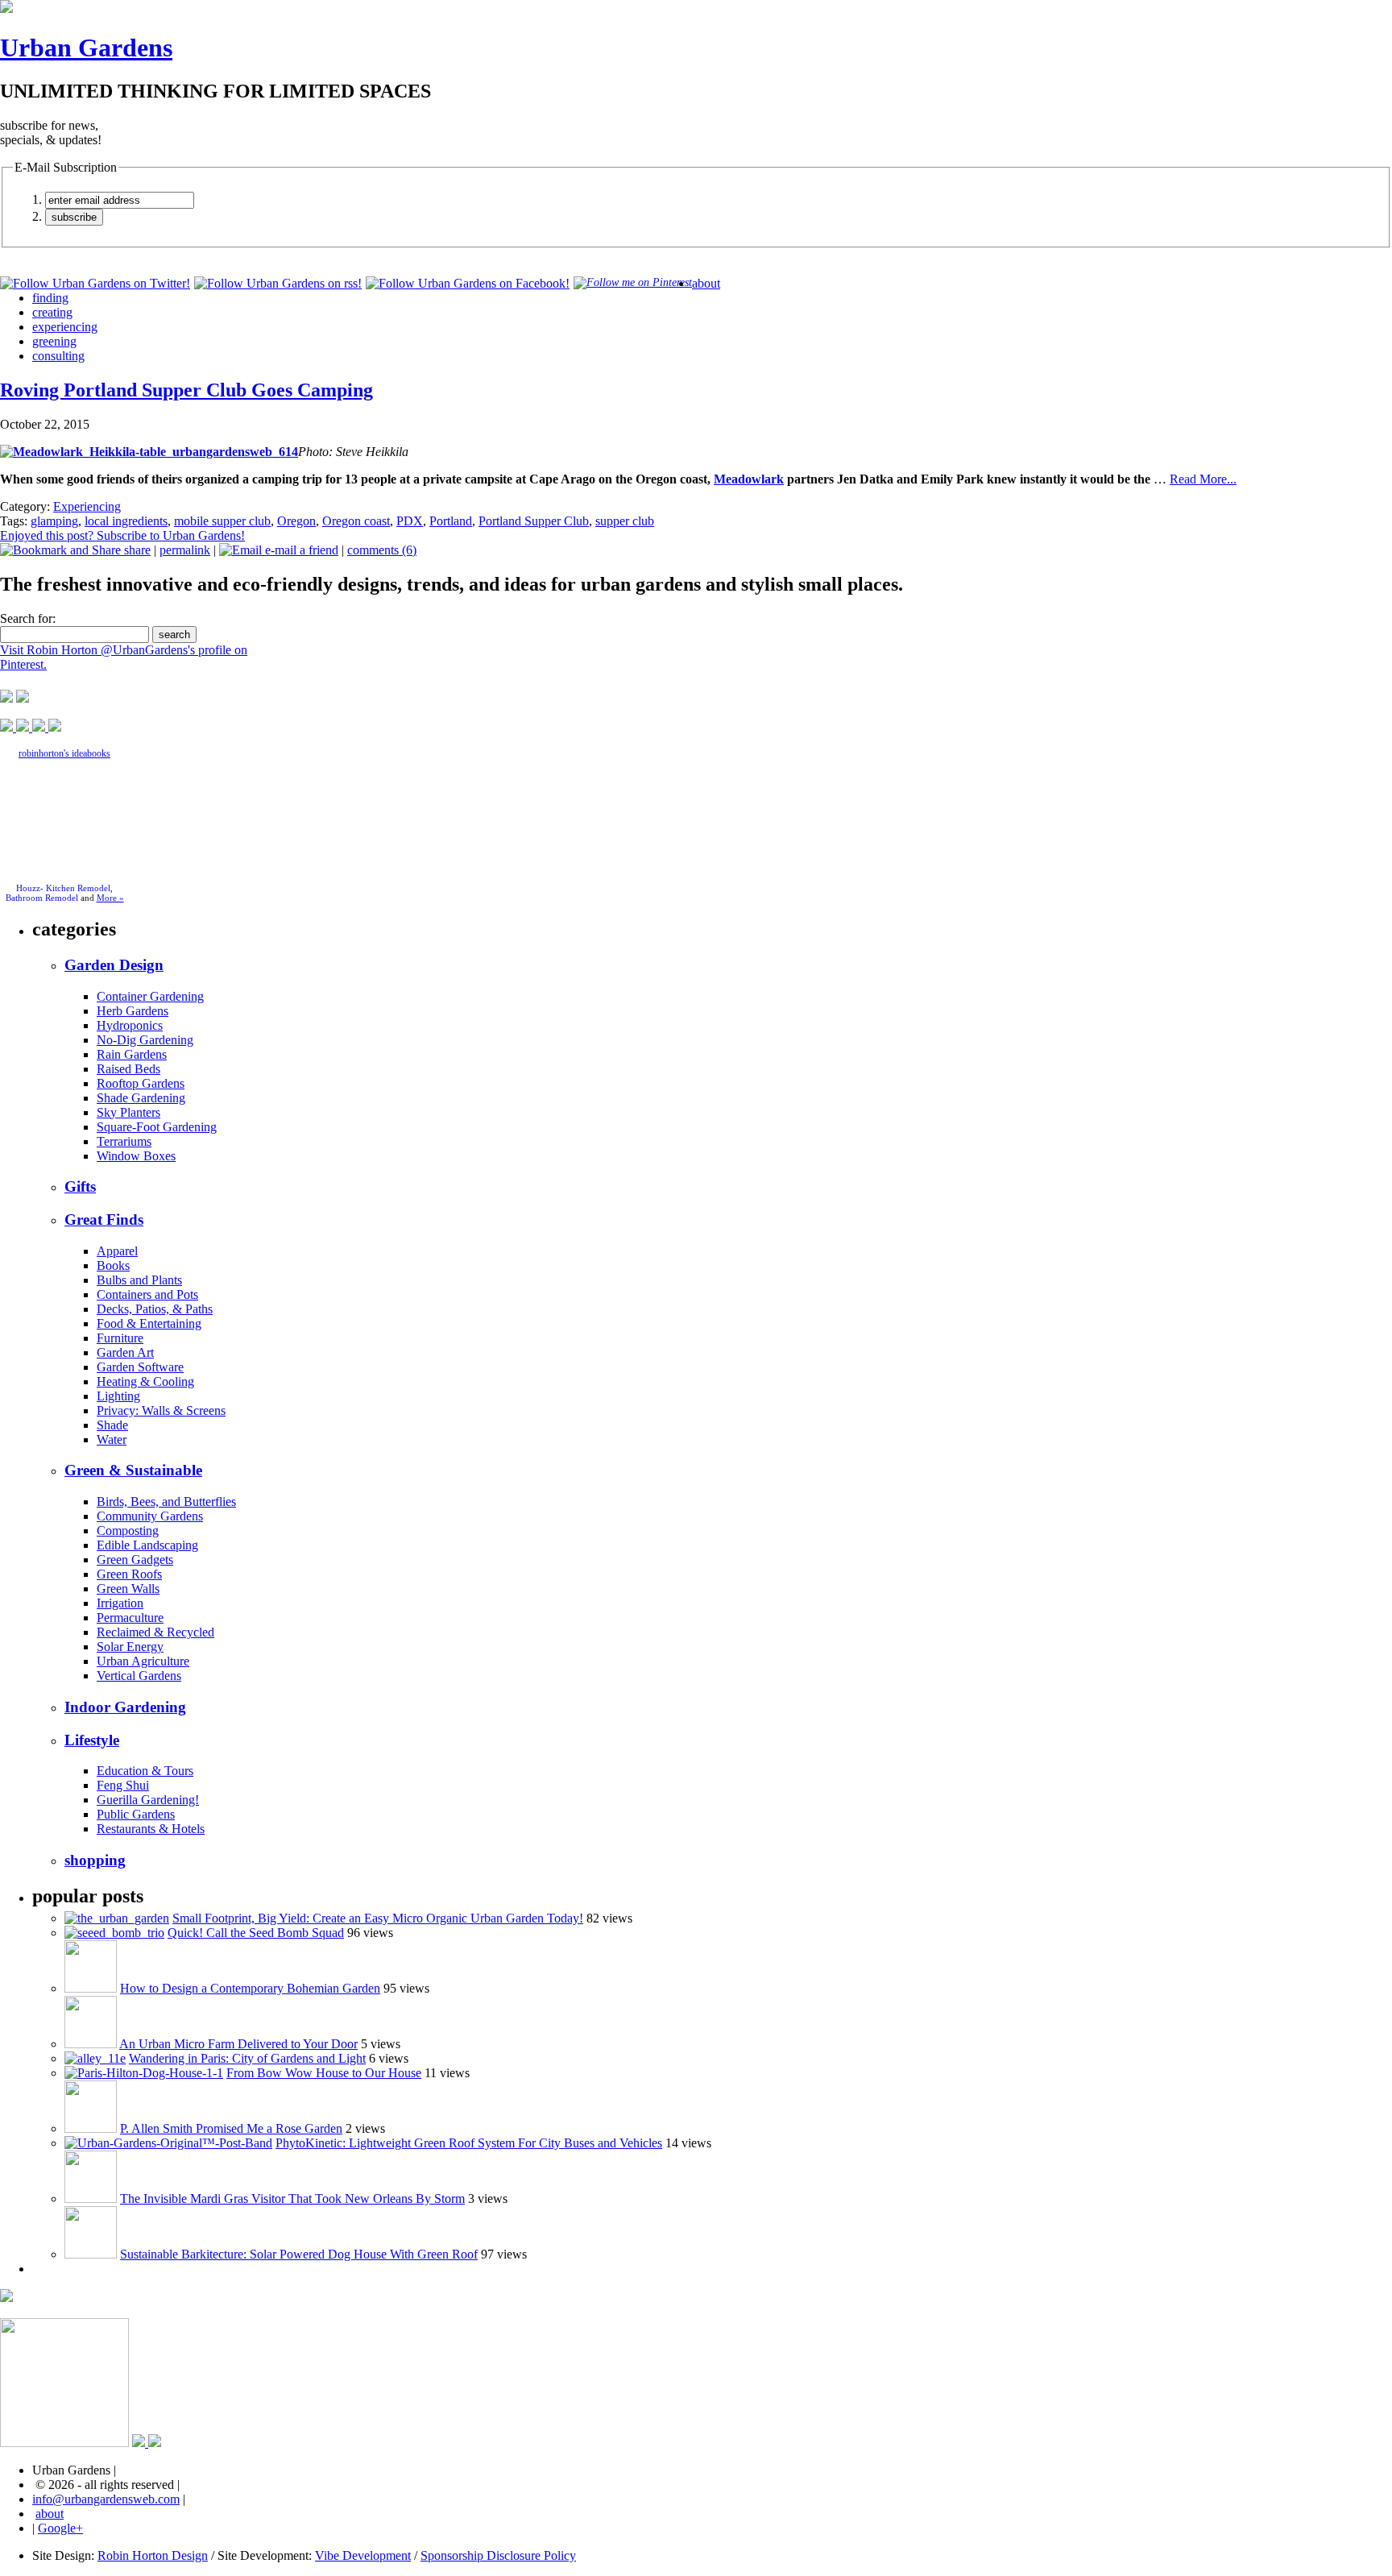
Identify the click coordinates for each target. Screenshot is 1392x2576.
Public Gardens (136, 1814)
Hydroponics (130, 1025)
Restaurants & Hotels (151, 1829)
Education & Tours (145, 1771)
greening (54, 341)
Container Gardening (150, 996)
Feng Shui (123, 1785)
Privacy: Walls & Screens (161, 1410)
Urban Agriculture (143, 1661)
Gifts (80, 1186)
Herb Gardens (133, 1011)
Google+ (60, 2528)
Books (113, 1265)
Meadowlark (749, 479)
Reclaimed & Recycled (155, 1632)
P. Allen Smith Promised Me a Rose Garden (231, 2128)
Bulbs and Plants (139, 1280)
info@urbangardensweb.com (106, 2499)
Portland (451, 521)
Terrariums (124, 1141)
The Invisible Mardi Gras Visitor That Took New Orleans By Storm (292, 2199)
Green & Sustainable (133, 1470)
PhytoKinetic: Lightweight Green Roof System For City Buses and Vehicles (469, 2143)
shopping (95, 1860)
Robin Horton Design (153, 2555)
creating (52, 312)
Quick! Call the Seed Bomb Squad (256, 1933)
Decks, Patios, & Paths (155, 1309)
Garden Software (140, 1367)
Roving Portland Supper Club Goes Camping (186, 390)
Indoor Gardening (125, 1707)
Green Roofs (129, 1574)
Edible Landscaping (147, 1545)
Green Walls (128, 1589)
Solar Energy (130, 1647)
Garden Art (125, 1352)
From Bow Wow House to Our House (324, 2073)
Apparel (117, 1251)
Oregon (296, 521)
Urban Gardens (86, 48)
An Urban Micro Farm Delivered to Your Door (238, 2044)
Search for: (28, 618)
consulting (58, 356)
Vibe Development (363, 2555)
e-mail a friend (300, 550)
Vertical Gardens (139, 1676)
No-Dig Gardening (145, 1040)
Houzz (28, 888)
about (706, 283)
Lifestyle (92, 1740)
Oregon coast (356, 521)
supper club (625, 521)
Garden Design (114, 965)
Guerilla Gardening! (148, 1800)
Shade (112, 1425)
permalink (185, 550)
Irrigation (120, 1603)
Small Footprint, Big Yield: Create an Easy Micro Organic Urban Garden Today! (378, 1918)
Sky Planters (128, 1112)
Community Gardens (150, 1516)
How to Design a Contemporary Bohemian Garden (250, 1988)
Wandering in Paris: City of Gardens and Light (247, 2058)
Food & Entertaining (149, 1323)
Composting (128, 1531)
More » (110, 898)
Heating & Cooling (145, 1381)
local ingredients (126, 521)
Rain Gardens (132, 1054)
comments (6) (382, 550)
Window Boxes (136, 1156)
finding (50, 298)
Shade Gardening (141, 1098)
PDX (410, 521)
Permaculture (130, 1618)
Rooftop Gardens (141, 1083)
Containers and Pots (147, 1294)
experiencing (65, 327)
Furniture (120, 1338)
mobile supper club (222, 521)
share (136, 550)
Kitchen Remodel (78, 888)
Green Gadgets (135, 1560)
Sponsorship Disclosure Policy (498, 2555)
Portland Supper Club (534, 521)
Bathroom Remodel (42, 898)
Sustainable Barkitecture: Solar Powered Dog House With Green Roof (299, 2254)
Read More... (1203, 479)
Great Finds (104, 1220)
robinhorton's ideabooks (64, 753)
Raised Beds (128, 1069)
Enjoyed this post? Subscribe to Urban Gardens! (122, 535)
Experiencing (87, 506)
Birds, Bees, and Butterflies (166, 1502)
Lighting (118, 1396)
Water (112, 1439)
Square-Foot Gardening (157, 1127)
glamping (54, 521)
